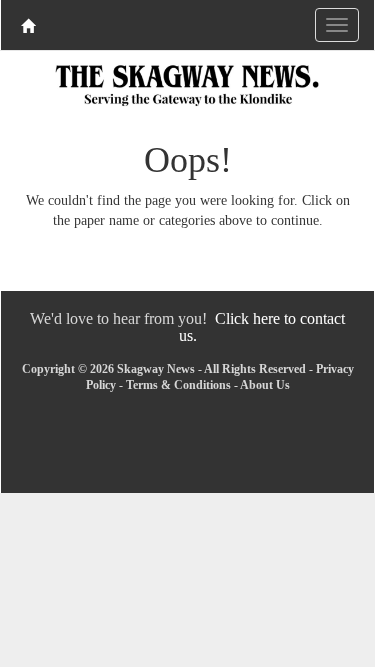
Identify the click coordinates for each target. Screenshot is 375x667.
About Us (265, 385)
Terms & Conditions (178, 385)
